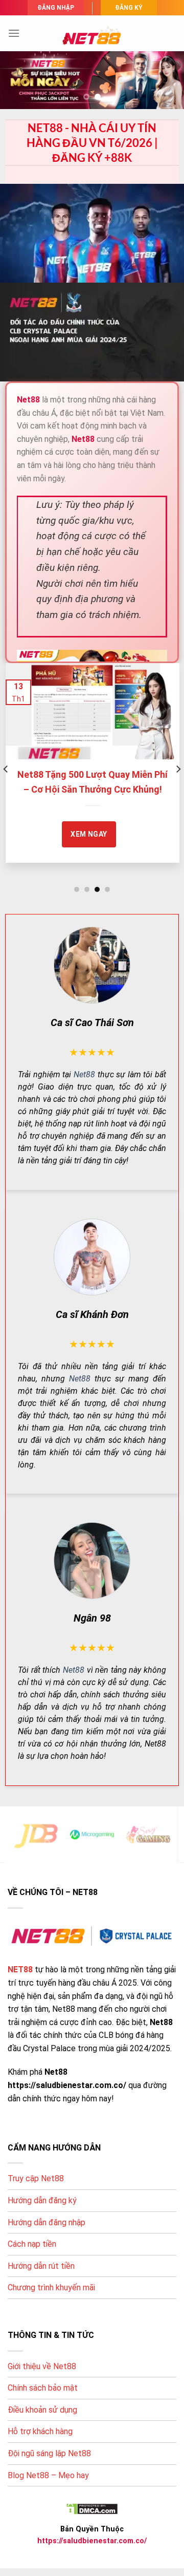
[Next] (178, 769)
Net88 (84, 1074)
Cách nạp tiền (32, 2244)
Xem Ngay (75, 834)
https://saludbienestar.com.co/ (92, 2541)
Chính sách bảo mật (43, 2388)
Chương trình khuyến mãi (51, 2287)
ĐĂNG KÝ (129, 8)
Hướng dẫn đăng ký (42, 2200)
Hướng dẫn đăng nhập (47, 2222)
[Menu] (14, 33)
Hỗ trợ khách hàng (40, 2431)
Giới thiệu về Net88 (42, 2366)
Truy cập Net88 (36, 2178)
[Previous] (6, 769)
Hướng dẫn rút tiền (41, 2266)
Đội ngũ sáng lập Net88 (49, 2453)
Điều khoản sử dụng (42, 2410)
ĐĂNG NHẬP (56, 8)
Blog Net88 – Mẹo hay (48, 2475)
